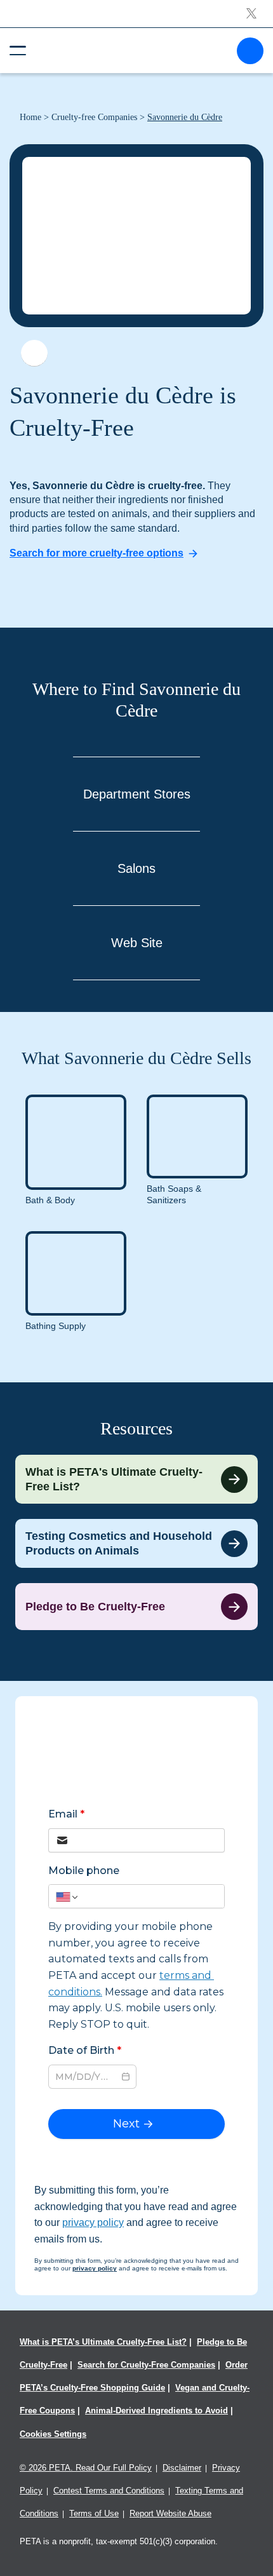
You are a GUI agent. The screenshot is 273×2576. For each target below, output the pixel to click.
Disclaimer (182, 2468)
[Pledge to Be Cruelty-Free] (136, 1607)
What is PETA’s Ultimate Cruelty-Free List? (103, 2342)
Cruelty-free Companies (94, 117)
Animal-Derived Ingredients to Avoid (156, 2411)
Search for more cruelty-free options (97, 553)
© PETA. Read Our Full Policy (86, 2468)
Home (30, 117)
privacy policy (93, 2222)
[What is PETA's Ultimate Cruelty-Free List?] (136, 1479)
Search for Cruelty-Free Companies (146, 2365)
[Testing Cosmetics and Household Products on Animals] (136, 1543)
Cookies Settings (53, 2434)
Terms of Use (94, 2513)
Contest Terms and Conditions (109, 2491)
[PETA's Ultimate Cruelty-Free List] (131, 50)
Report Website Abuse (170, 2513)
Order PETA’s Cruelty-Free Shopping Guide (134, 2376)
